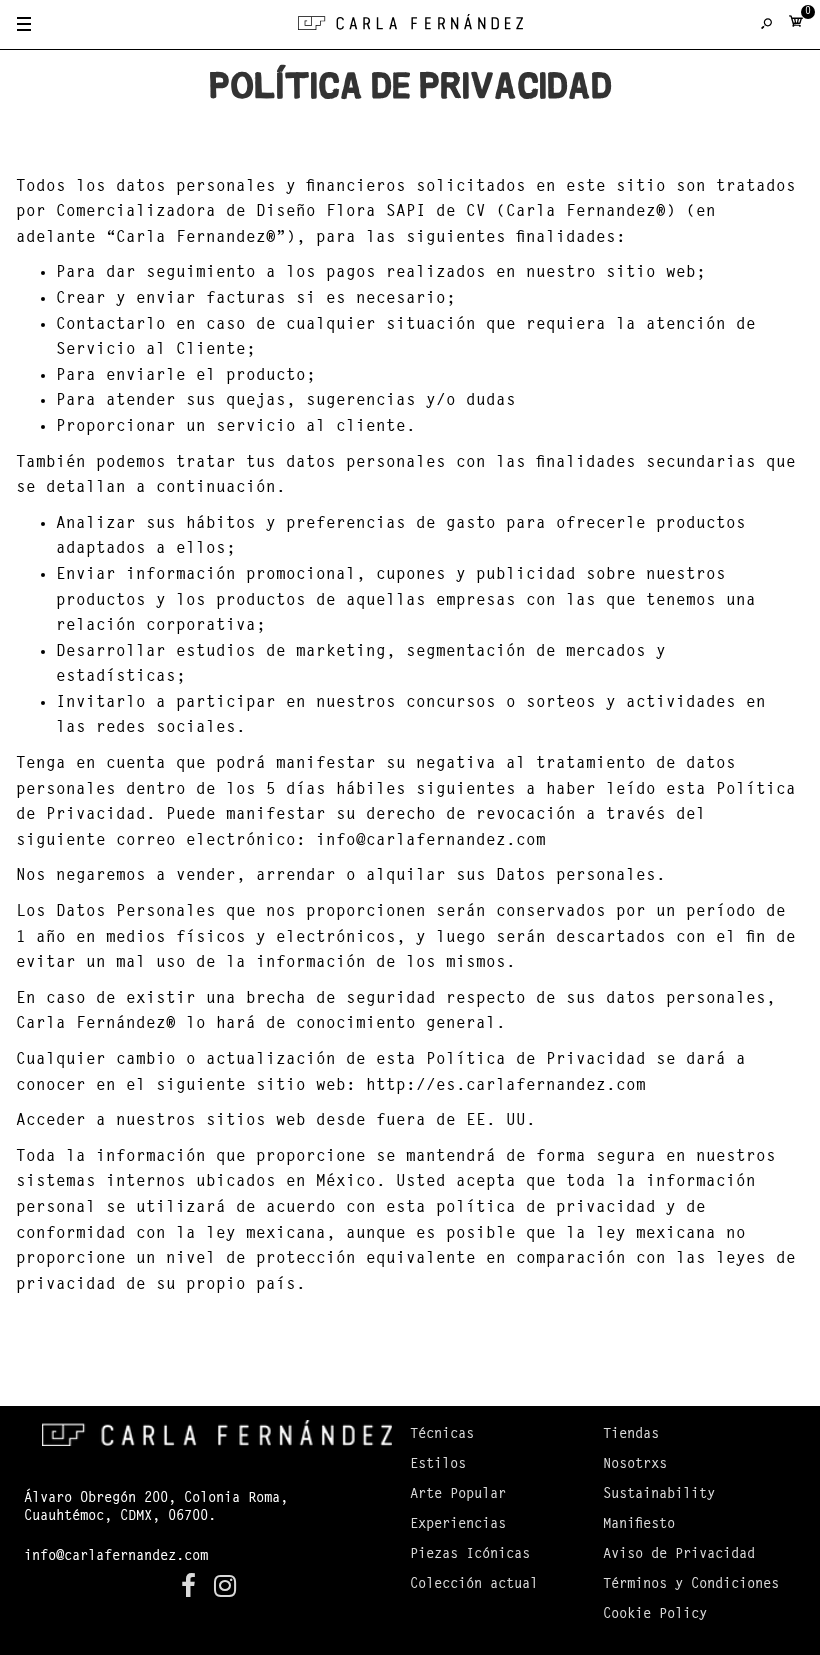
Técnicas (442, 1435)
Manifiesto (639, 1525)
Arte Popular (458, 1495)
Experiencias (458, 1525)
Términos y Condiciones (691, 1585)
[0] (796, 25)
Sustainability (659, 1495)
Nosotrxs (635, 1465)
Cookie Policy (655, 1615)
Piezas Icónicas (470, 1555)
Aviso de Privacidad (679, 1555)
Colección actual (474, 1585)
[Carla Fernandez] (410, 26)
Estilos (438, 1465)
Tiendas (631, 1435)
